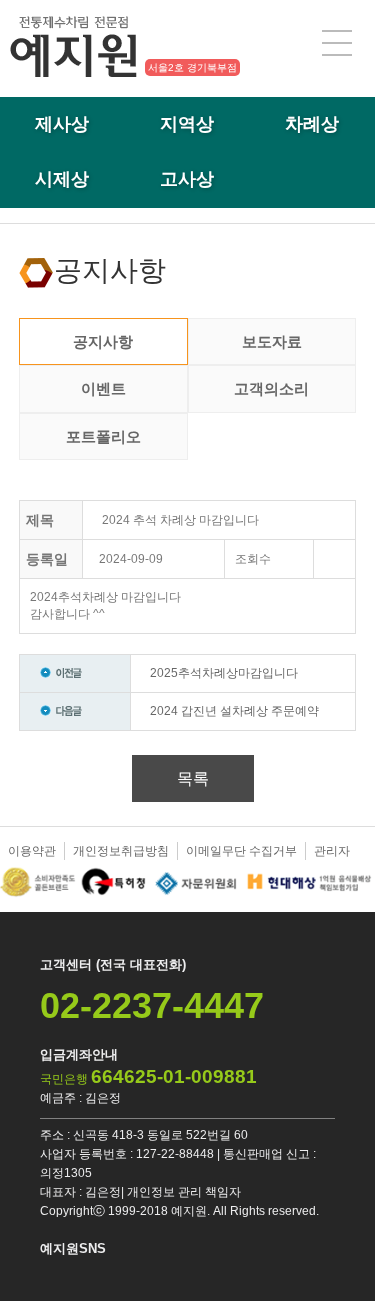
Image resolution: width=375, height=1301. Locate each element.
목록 (193, 778)
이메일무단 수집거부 (241, 851)
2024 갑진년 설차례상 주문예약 (234, 711)
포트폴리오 (103, 436)
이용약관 (32, 851)
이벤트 (103, 388)
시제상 (62, 179)
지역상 (187, 124)
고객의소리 (271, 388)
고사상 (187, 179)
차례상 (312, 124)
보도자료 (272, 341)
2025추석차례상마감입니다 (224, 673)
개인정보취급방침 (121, 851)
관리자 (332, 851)
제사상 (62, 124)
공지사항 (103, 341)
